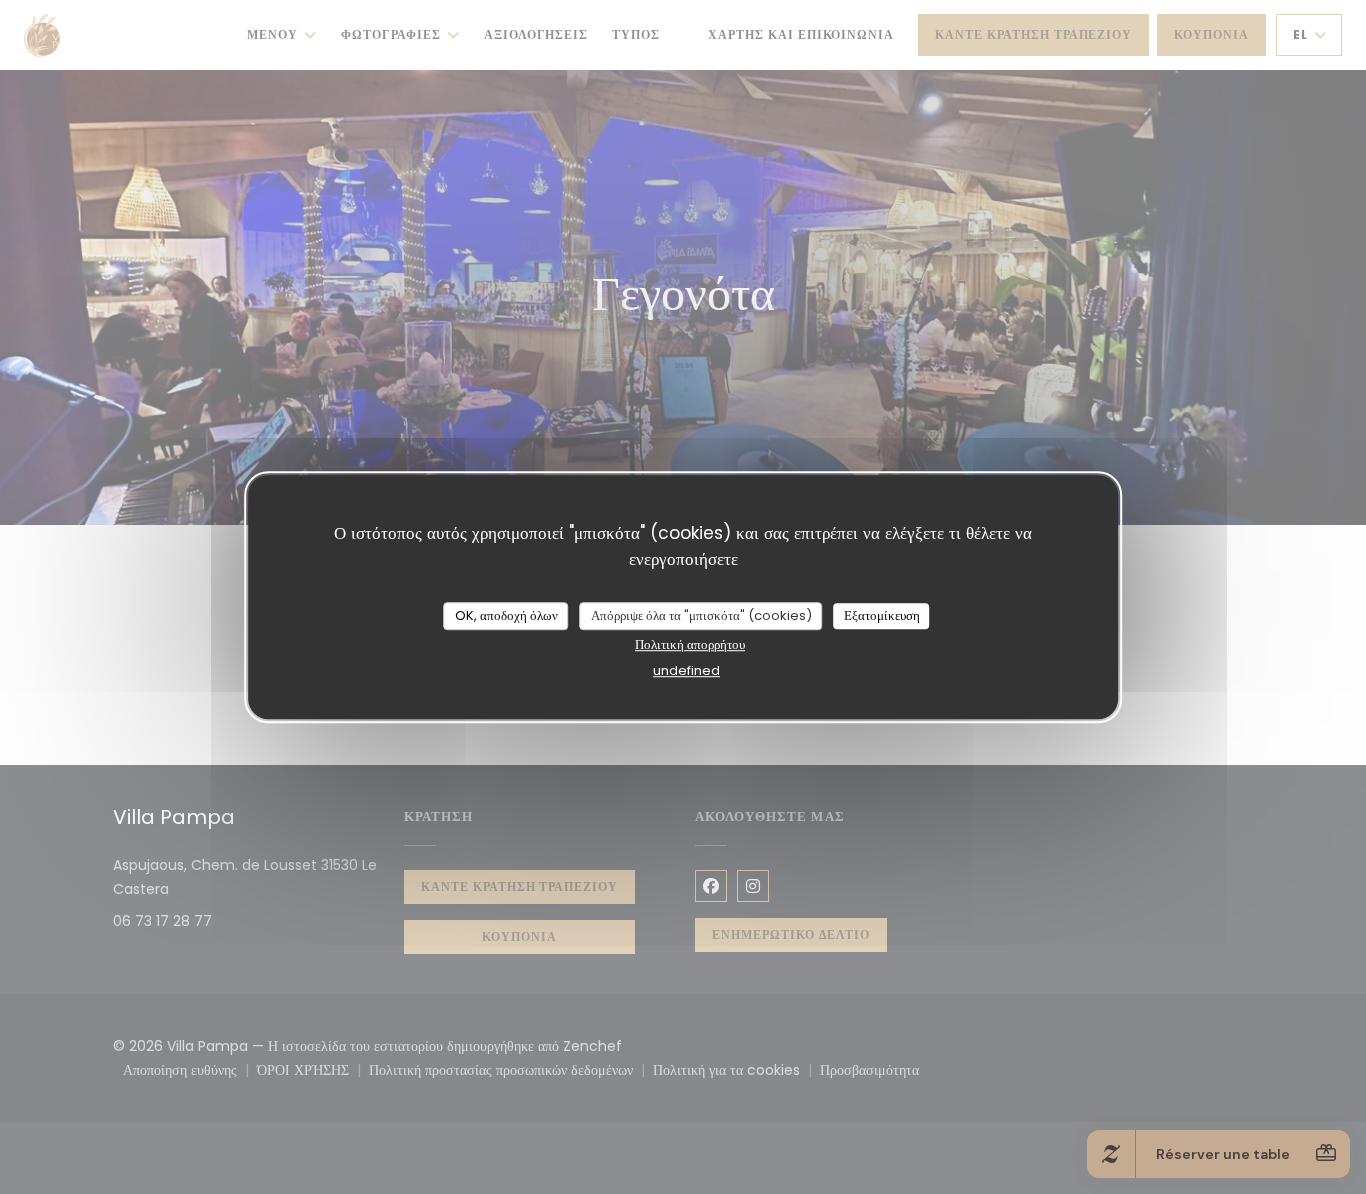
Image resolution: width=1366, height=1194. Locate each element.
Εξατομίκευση (882, 615)
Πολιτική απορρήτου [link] (690, 644)
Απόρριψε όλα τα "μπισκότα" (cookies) (701, 615)
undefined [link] (686, 670)
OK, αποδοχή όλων (506, 615)
